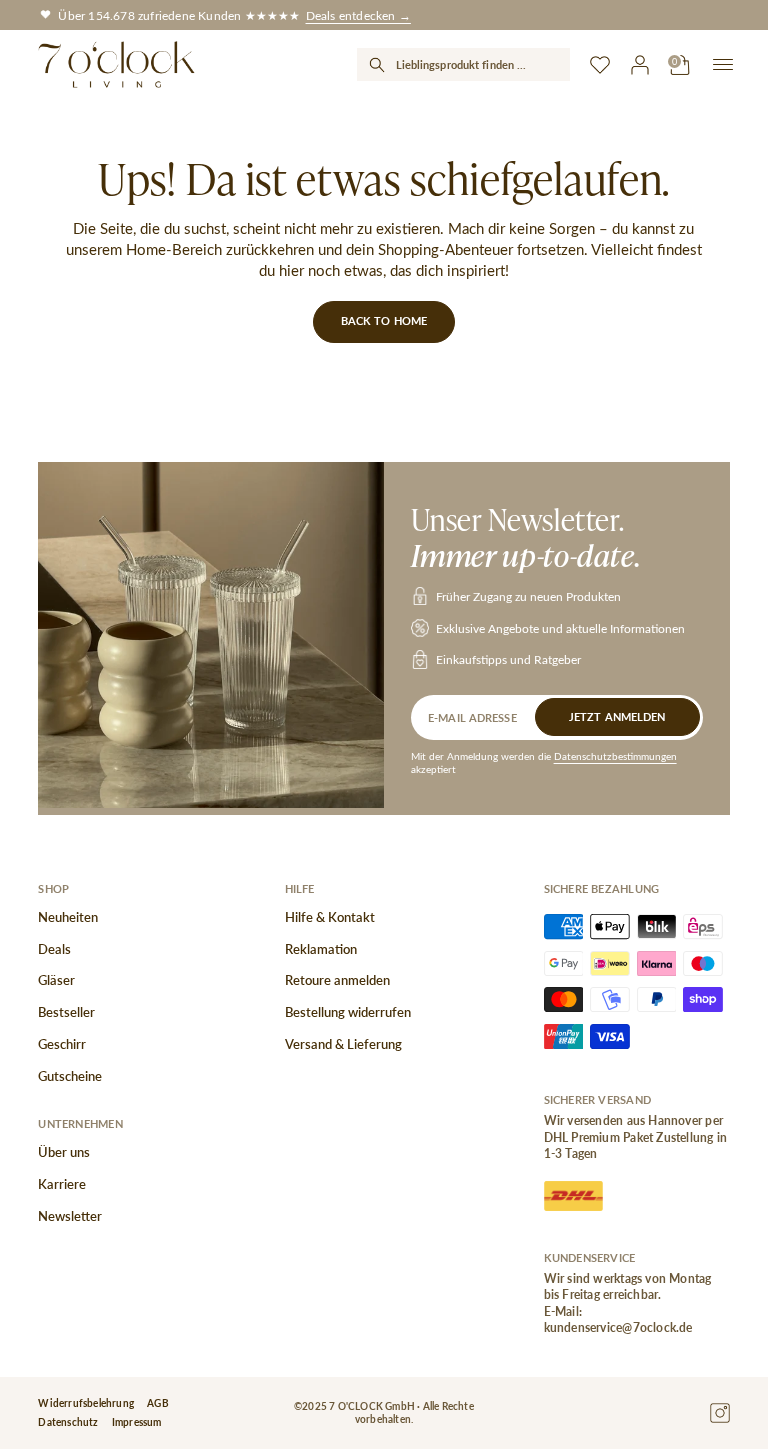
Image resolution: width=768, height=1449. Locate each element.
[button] (463, 64)
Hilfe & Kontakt (330, 917)
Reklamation (321, 949)
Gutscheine (70, 1076)
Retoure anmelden (337, 980)
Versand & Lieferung (343, 1044)
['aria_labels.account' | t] (640, 65)
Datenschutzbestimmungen (615, 756)
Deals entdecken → (358, 15)
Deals (54, 949)
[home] (116, 64)
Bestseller (66, 1012)
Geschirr (62, 1044)
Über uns (64, 1152)
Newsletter (70, 1216)
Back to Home (384, 320)
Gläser (56, 980)
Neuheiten (68, 917)
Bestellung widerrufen (348, 1012)
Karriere (62, 1184)
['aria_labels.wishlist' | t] (600, 65)
